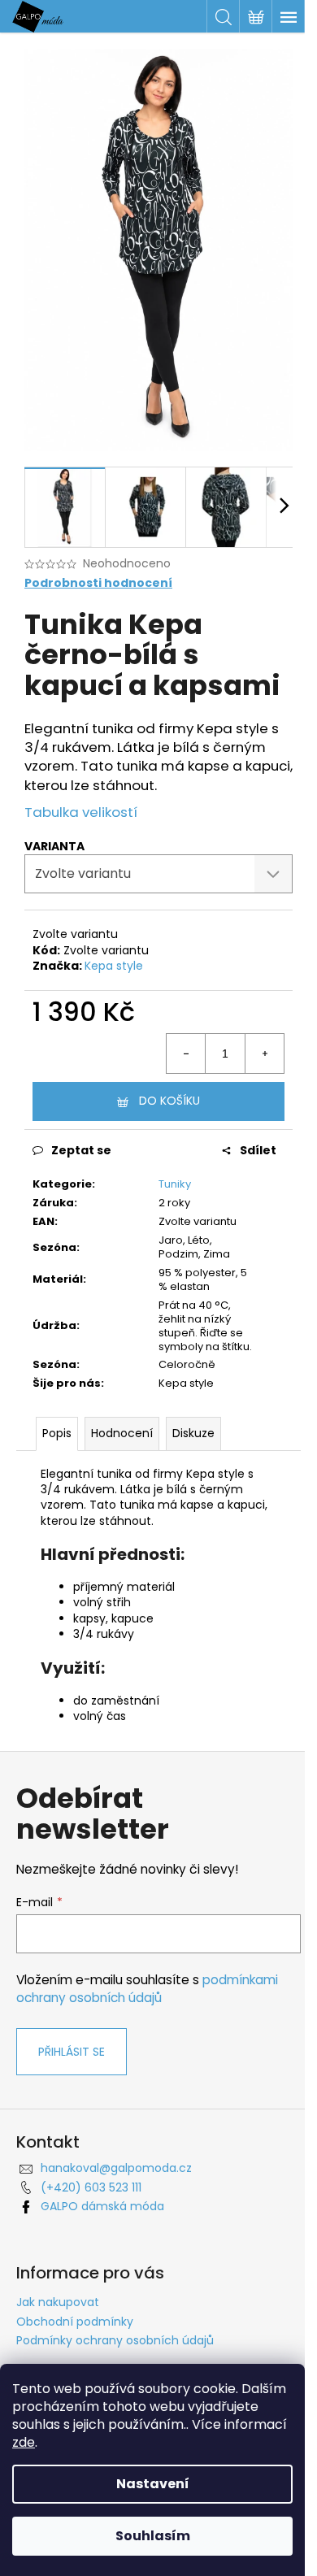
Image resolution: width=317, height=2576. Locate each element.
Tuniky (175, 1184)
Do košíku (169, 1101)
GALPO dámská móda (102, 2206)
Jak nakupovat (58, 2302)
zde (24, 2442)
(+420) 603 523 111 (91, 2187)
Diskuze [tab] (193, 1433)
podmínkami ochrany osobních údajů (147, 1989)
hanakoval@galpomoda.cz (116, 2168)
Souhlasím (153, 2536)
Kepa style (114, 966)
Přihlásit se (72, 2052)
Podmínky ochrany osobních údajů (115, 2340)
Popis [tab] (57, 1433)
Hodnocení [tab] (122, 1433)
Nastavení (153, 2484)
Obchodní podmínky (75, 2322)
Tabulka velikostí (81, 812)
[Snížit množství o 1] (186, 1053)
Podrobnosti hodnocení (98, 583)
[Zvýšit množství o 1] (264, 1053)
